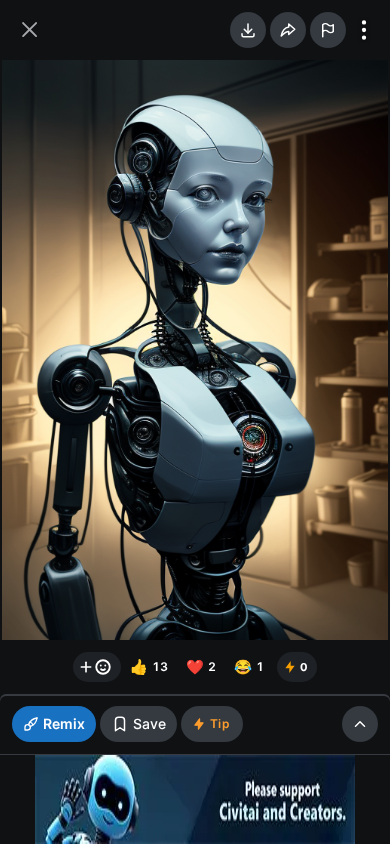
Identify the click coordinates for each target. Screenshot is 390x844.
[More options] (364, 30)
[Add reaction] (97, 667)
